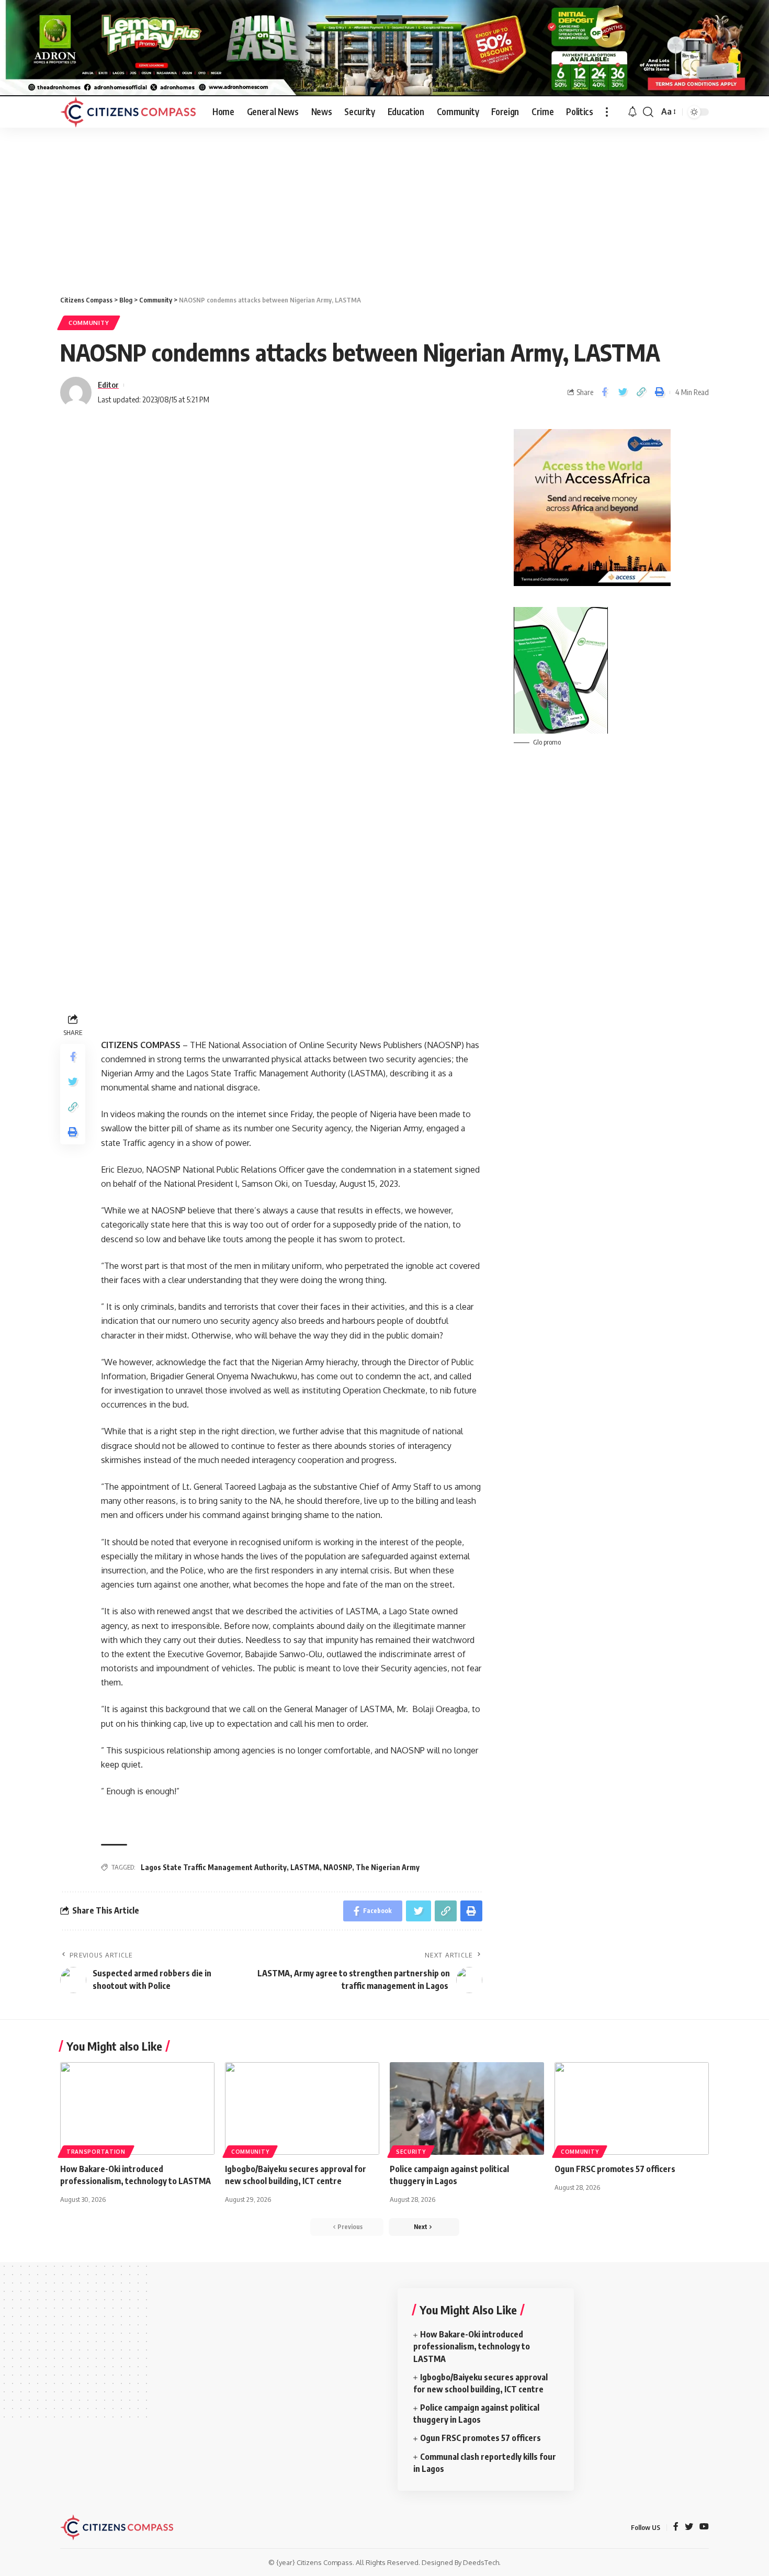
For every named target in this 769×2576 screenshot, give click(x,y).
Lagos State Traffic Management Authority (214, 1867)
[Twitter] (689, 2527)
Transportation (96, 2152)
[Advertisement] (384, 206)
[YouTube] (704, 2527)
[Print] (659, 392)
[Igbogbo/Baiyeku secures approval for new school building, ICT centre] (302, 2108)
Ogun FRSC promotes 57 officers (615, 2169)
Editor (108, 385)
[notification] (632, 112)
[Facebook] (676, 2527)
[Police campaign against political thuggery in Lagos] (467, 2108)
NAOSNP (338, 1867)
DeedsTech (481, 2562)
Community (89, 323)
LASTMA (305, 1867)
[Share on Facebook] (604, 392)
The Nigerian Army (388, 1867)
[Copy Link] (641, 392)
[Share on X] (623, 392)
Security (411, 2152)
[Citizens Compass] (128, 112)
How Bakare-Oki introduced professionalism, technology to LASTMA (472, 2346)
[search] (648, 112)
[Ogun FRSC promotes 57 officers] (632, 2108)
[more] (607, 112)
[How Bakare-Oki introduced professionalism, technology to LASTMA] (137, 2108)
